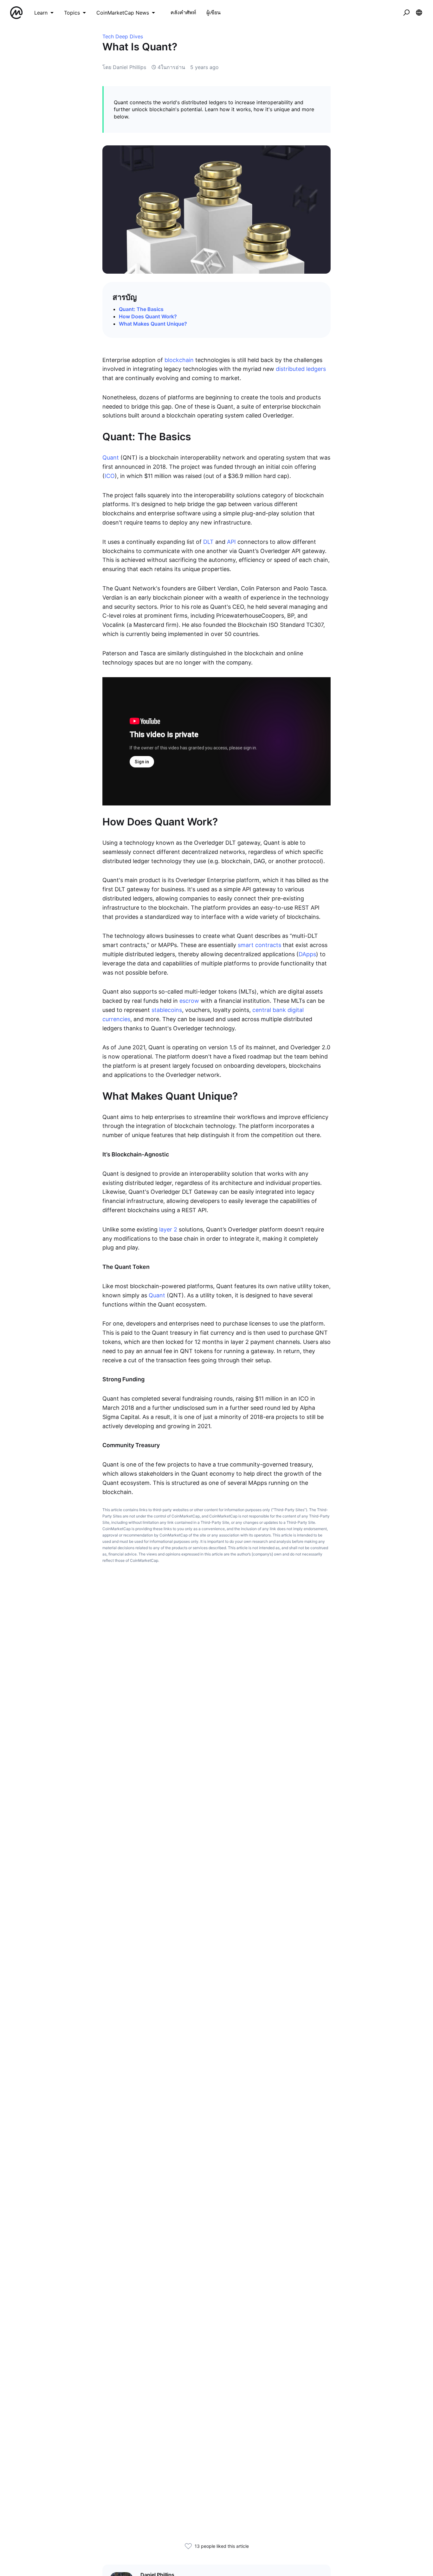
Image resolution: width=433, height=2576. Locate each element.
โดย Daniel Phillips (124, 67)
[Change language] (419, 13)
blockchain (179, 360)
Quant (111, 458)
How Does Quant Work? (148, 316)
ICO (110, 476)
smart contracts (259, 945)
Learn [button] (41, 13)
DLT (208, 542)
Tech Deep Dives (123, 36)
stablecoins (167, 1010)
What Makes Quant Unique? (153, 324)
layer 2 (168, 1229)
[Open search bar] (406, 13)
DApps (307, 954)
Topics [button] (72, 13)
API (231, 542)
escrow (189, 1001)
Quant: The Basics (141, 309)
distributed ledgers (301, 369)
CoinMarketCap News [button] (123, 13)
